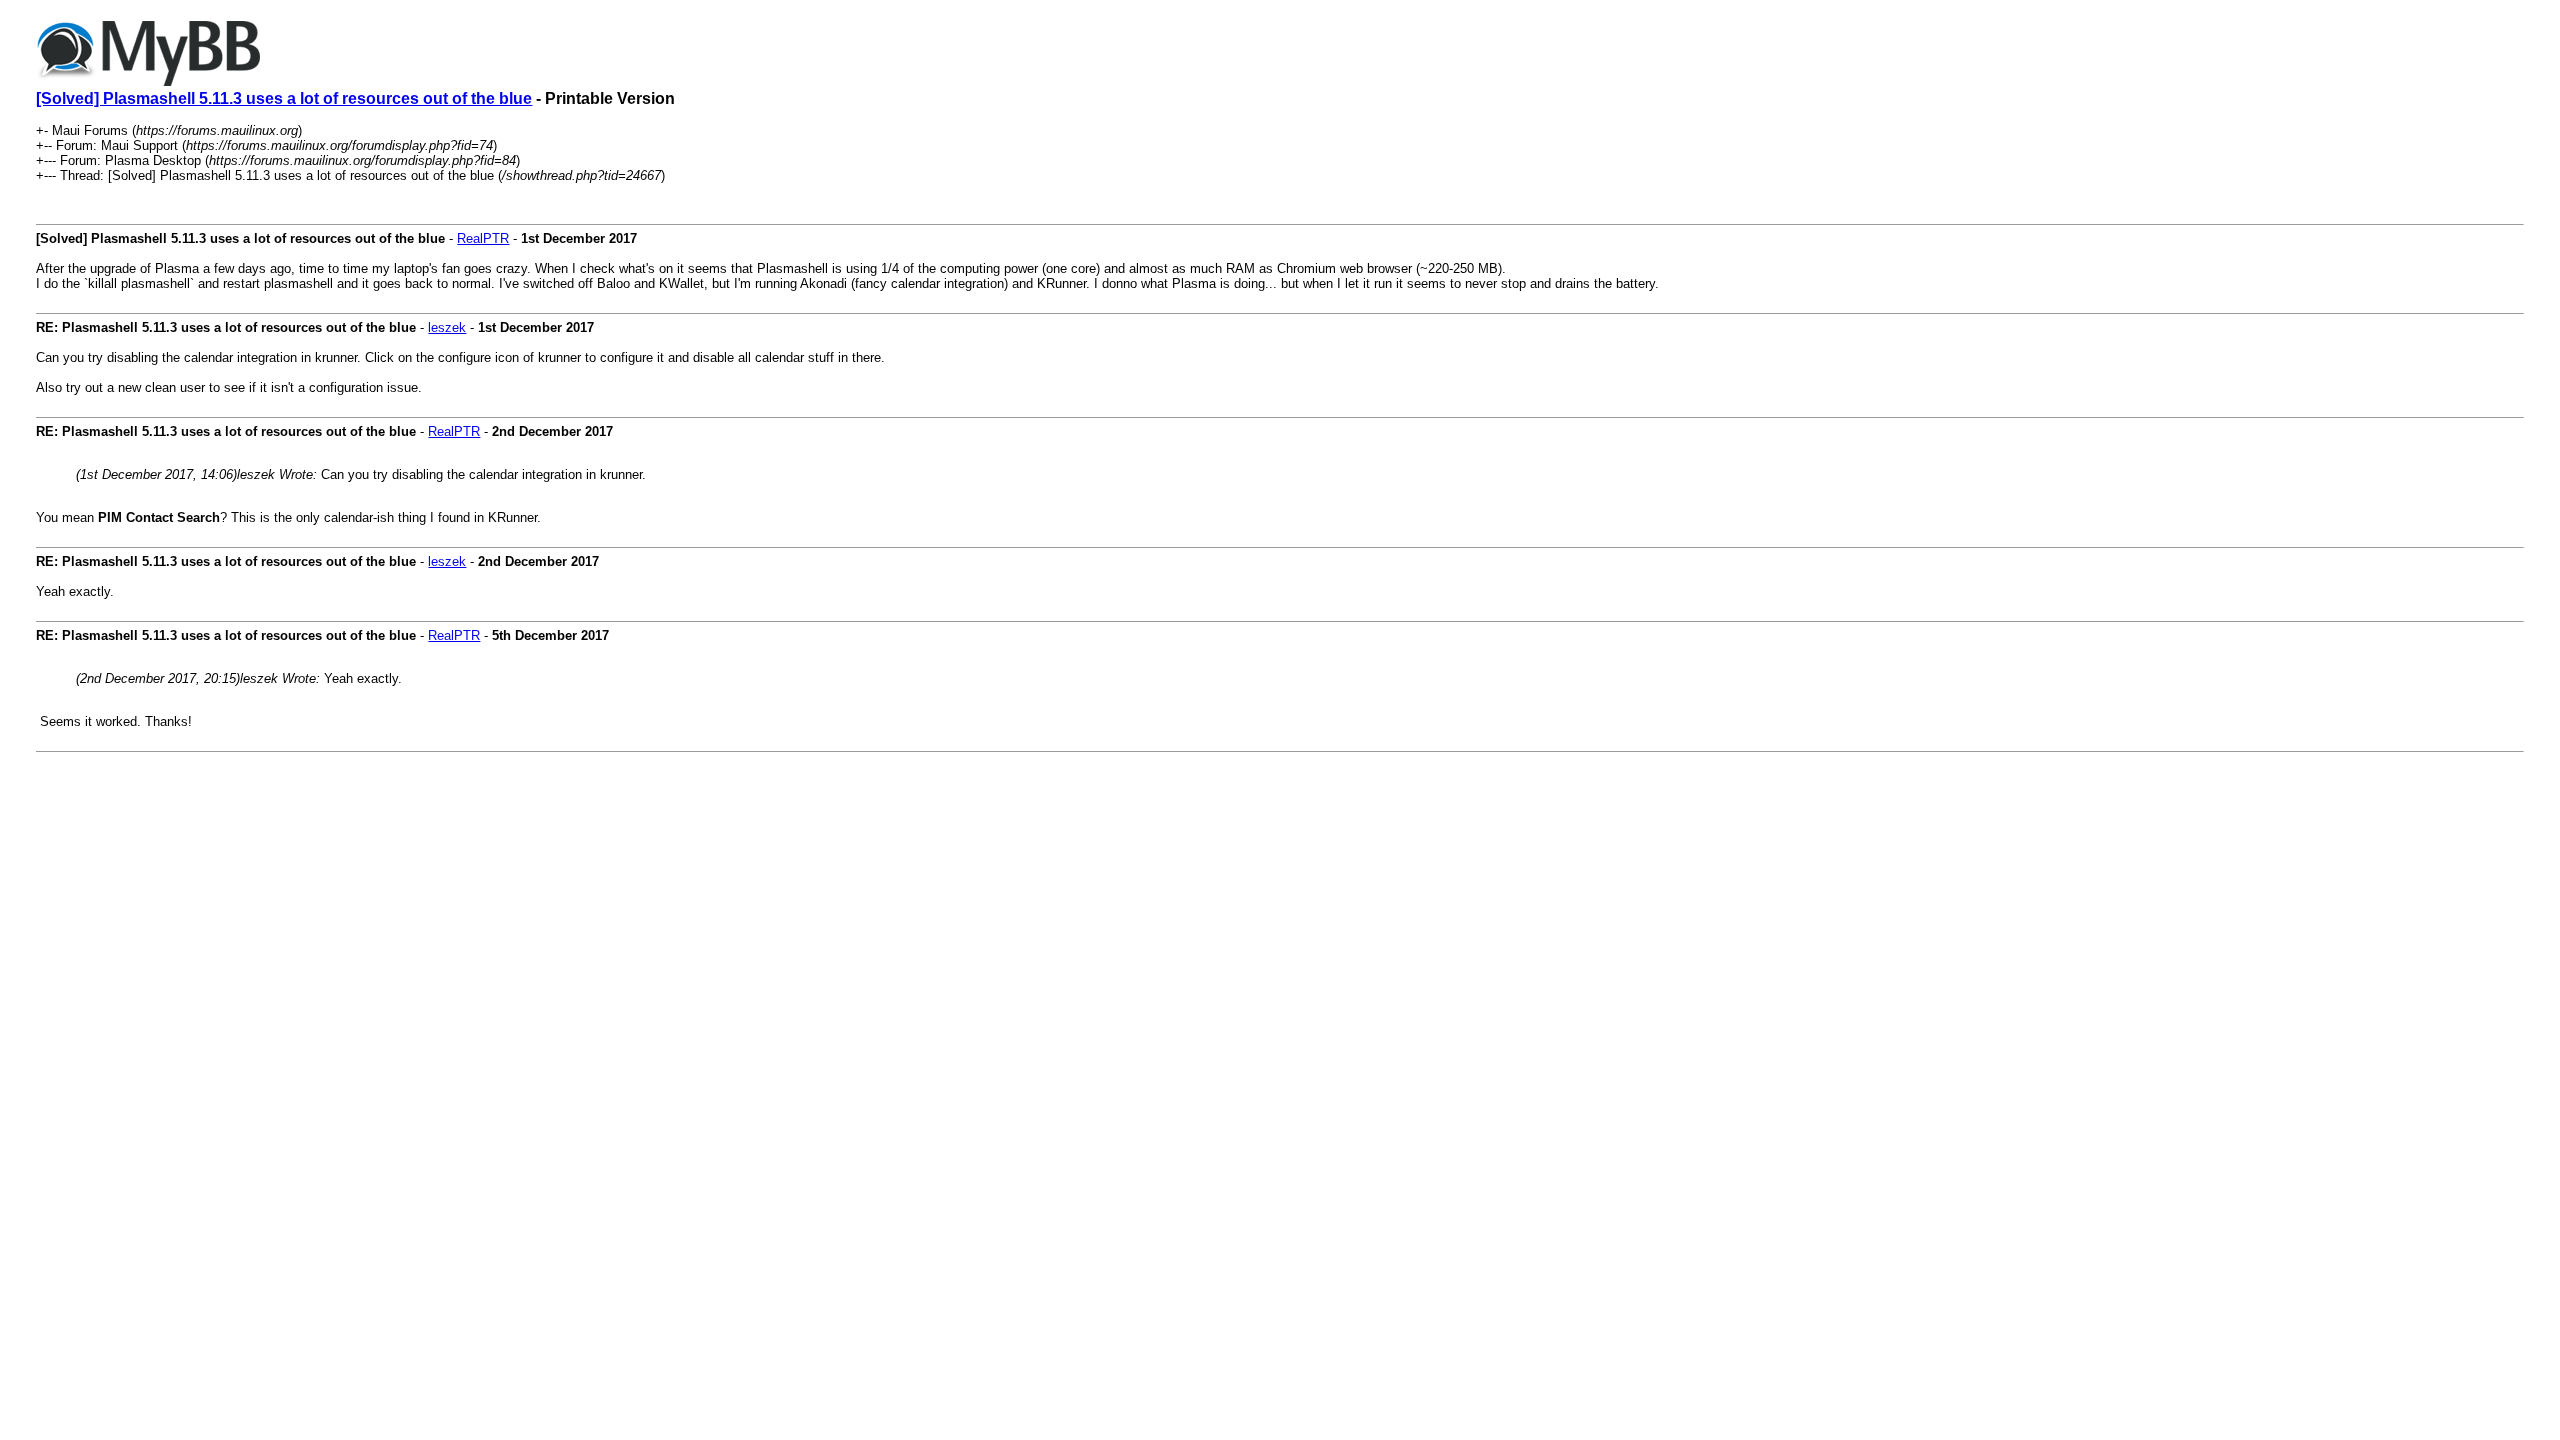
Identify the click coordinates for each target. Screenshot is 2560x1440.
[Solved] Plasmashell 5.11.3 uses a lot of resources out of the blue (284, 98)
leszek (447, 327)
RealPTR (483, 238)
